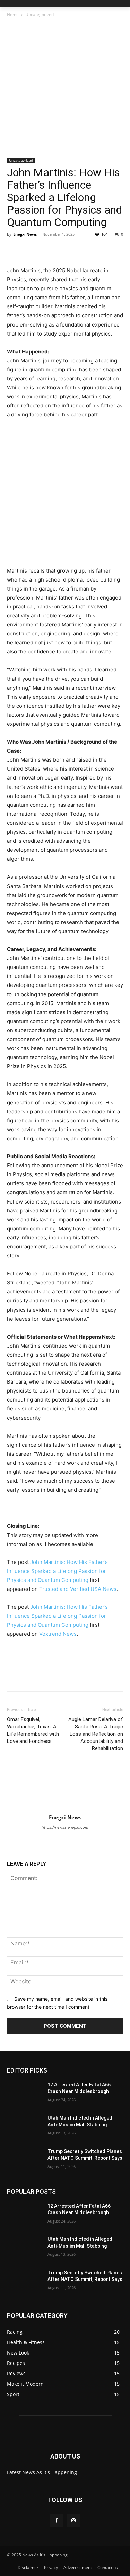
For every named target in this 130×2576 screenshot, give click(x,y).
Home (13, 14)
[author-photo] (65, 1808)
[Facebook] (14, 250)
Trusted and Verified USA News (78, 1589)
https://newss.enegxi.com (65, 1827)
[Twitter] (30, 250)
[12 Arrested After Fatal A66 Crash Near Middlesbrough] (24, 2094)
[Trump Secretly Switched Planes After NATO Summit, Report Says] (24, 2160)
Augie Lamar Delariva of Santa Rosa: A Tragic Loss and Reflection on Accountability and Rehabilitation (96, 1734)
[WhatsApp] (62, 250)
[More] (78, 250)
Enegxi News (25, 234)
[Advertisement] (65, 90)
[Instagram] (74, 2521)
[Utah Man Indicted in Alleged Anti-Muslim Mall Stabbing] (24, 2127)
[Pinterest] (46, 250)
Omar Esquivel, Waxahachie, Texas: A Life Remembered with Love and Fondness (33, 1730)
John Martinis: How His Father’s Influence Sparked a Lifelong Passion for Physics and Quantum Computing (57, 1571)
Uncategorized (40, 14)
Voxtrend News (58, 1634)
